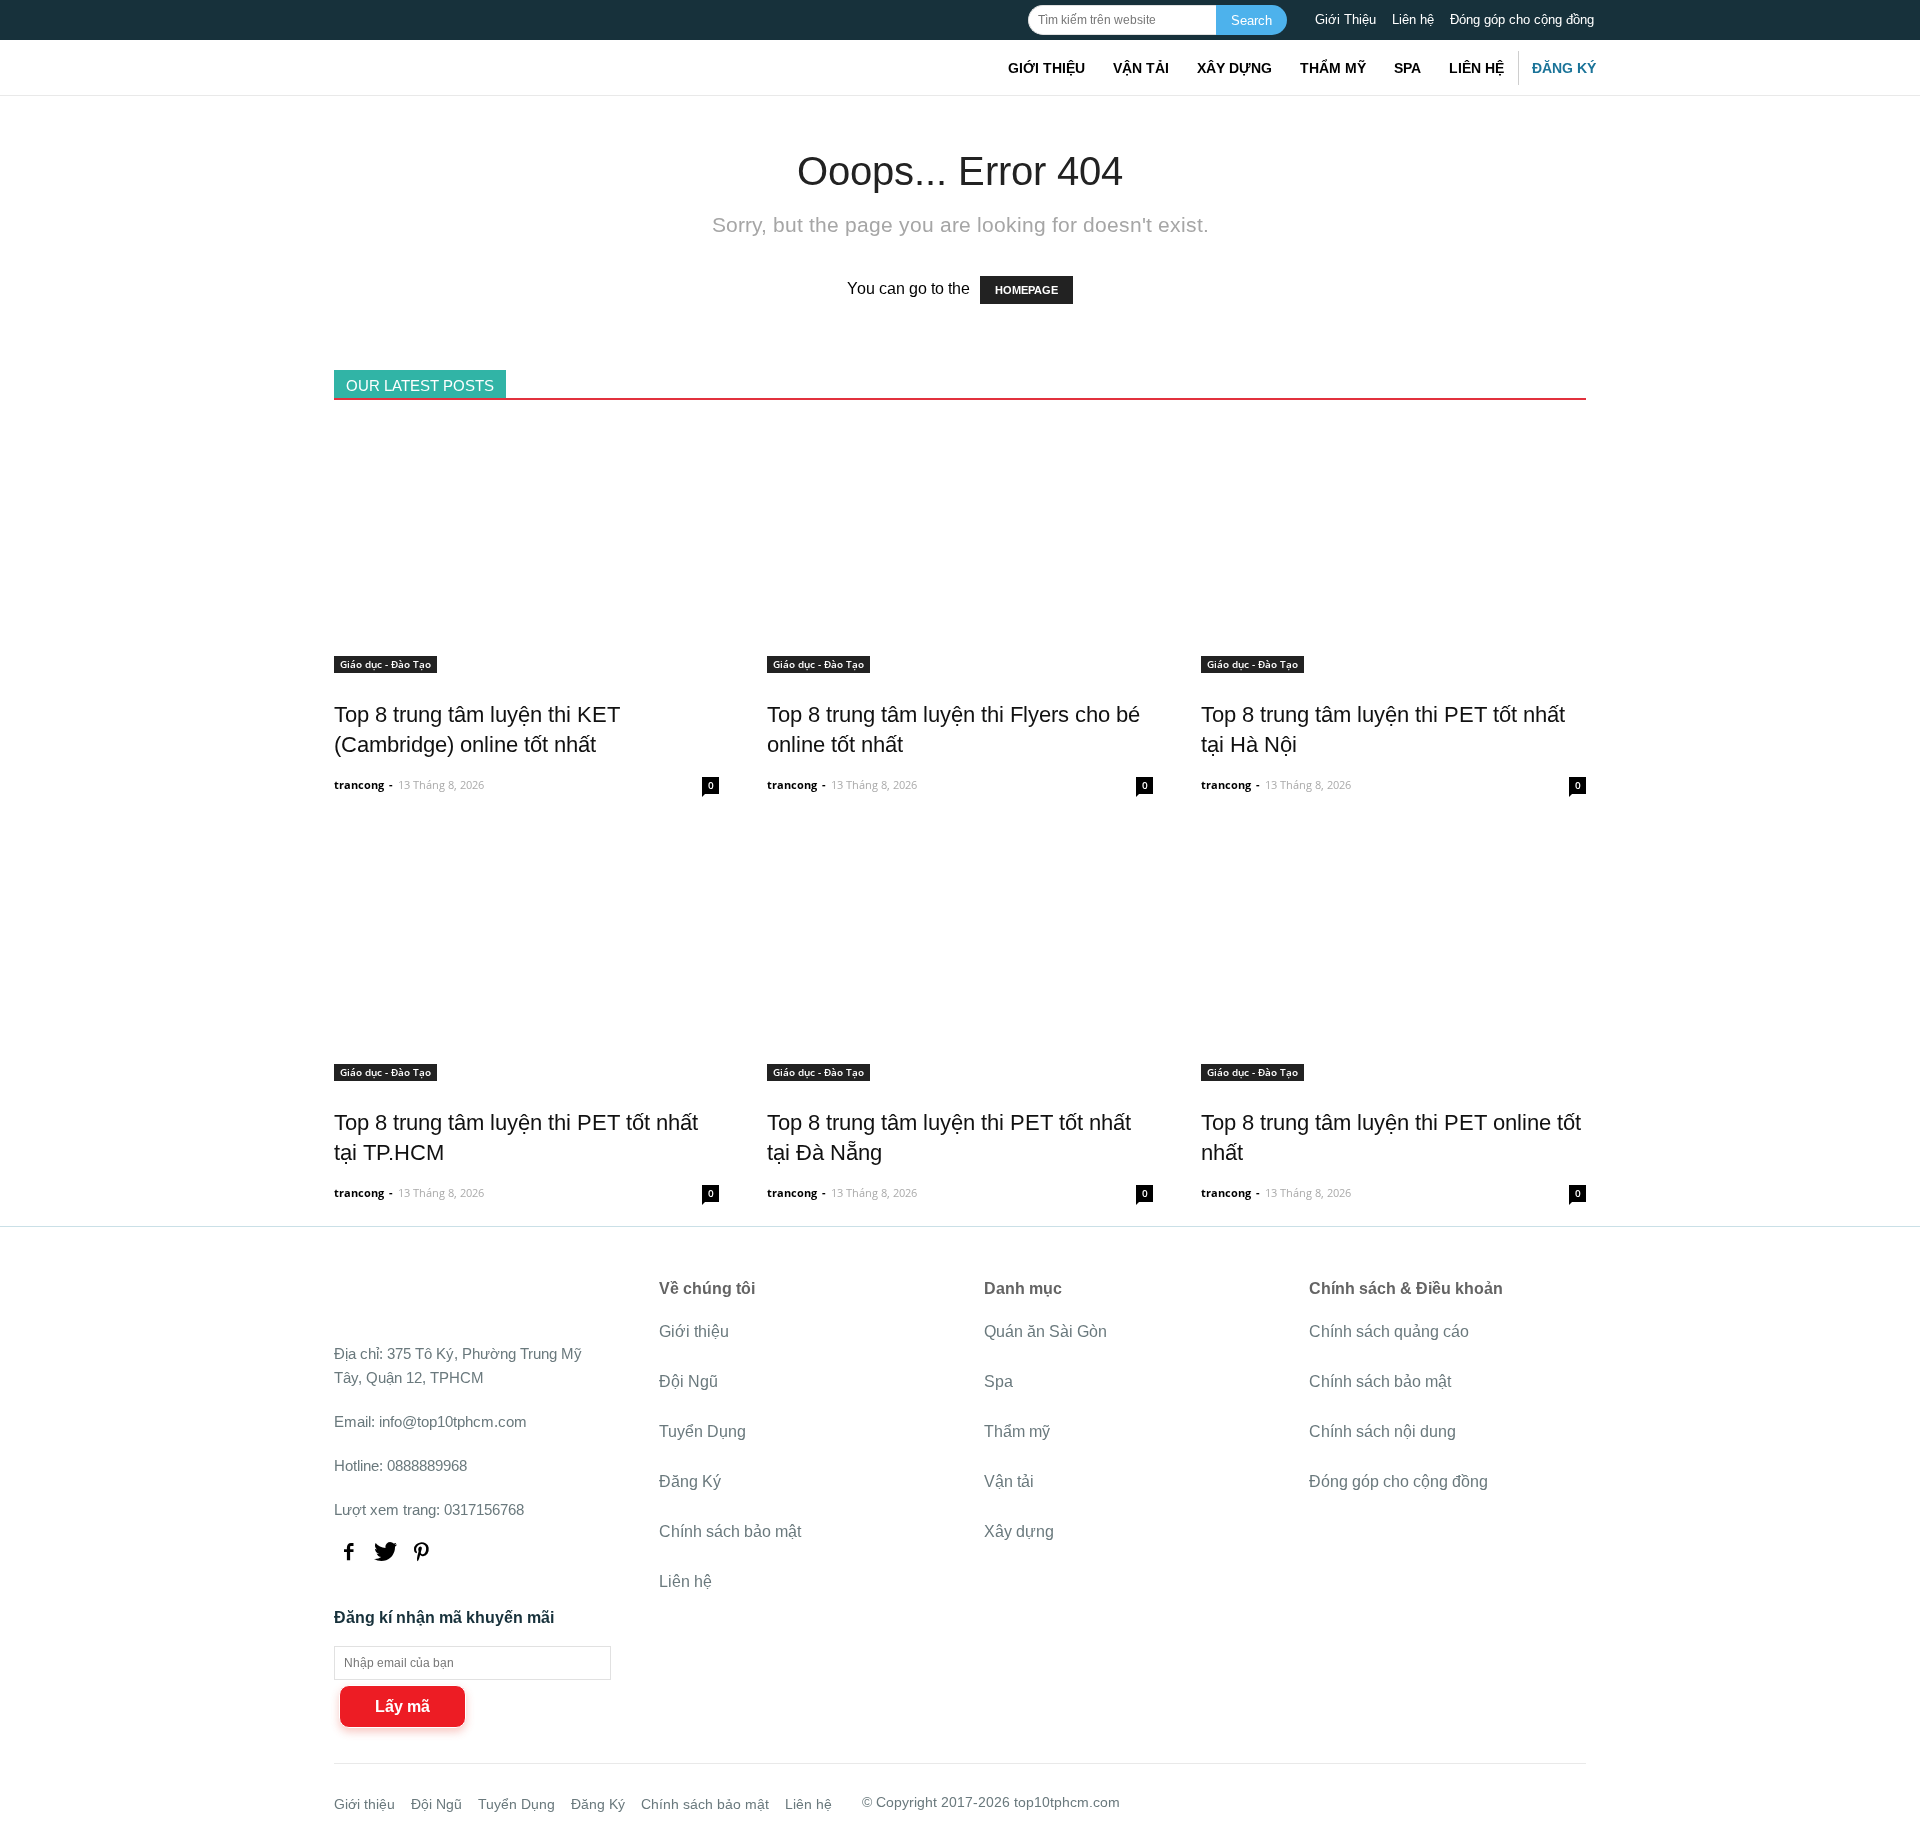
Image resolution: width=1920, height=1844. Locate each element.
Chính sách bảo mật (730, 1531)
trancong (359, 784)
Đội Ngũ (688, 1381)
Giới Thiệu (1345, 19)
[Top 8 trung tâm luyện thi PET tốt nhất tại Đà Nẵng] (959, 1069)
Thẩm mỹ (1333, 68)
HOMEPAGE (1026, 290)
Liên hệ (1413, 19)
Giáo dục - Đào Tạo (385, 664)
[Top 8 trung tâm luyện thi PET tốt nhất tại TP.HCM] (526, 1069)
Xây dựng (1234, 68)
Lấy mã (402, 1706)
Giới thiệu (1046, 68)
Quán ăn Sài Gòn (1045, 1331)
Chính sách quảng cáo (1389, 1331)
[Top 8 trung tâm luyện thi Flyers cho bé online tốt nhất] (959, 661)
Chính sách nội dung (1382, 1431)
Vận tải (1141, 68)
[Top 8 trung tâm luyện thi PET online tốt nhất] (1393, 1069)
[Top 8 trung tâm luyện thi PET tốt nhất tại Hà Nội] (1393, 661)
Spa (1407, 68)
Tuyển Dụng (702, 1431)
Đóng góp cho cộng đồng (1522, 19)
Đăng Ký (1564, 68)
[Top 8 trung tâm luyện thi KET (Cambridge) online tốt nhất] (526, 661)
